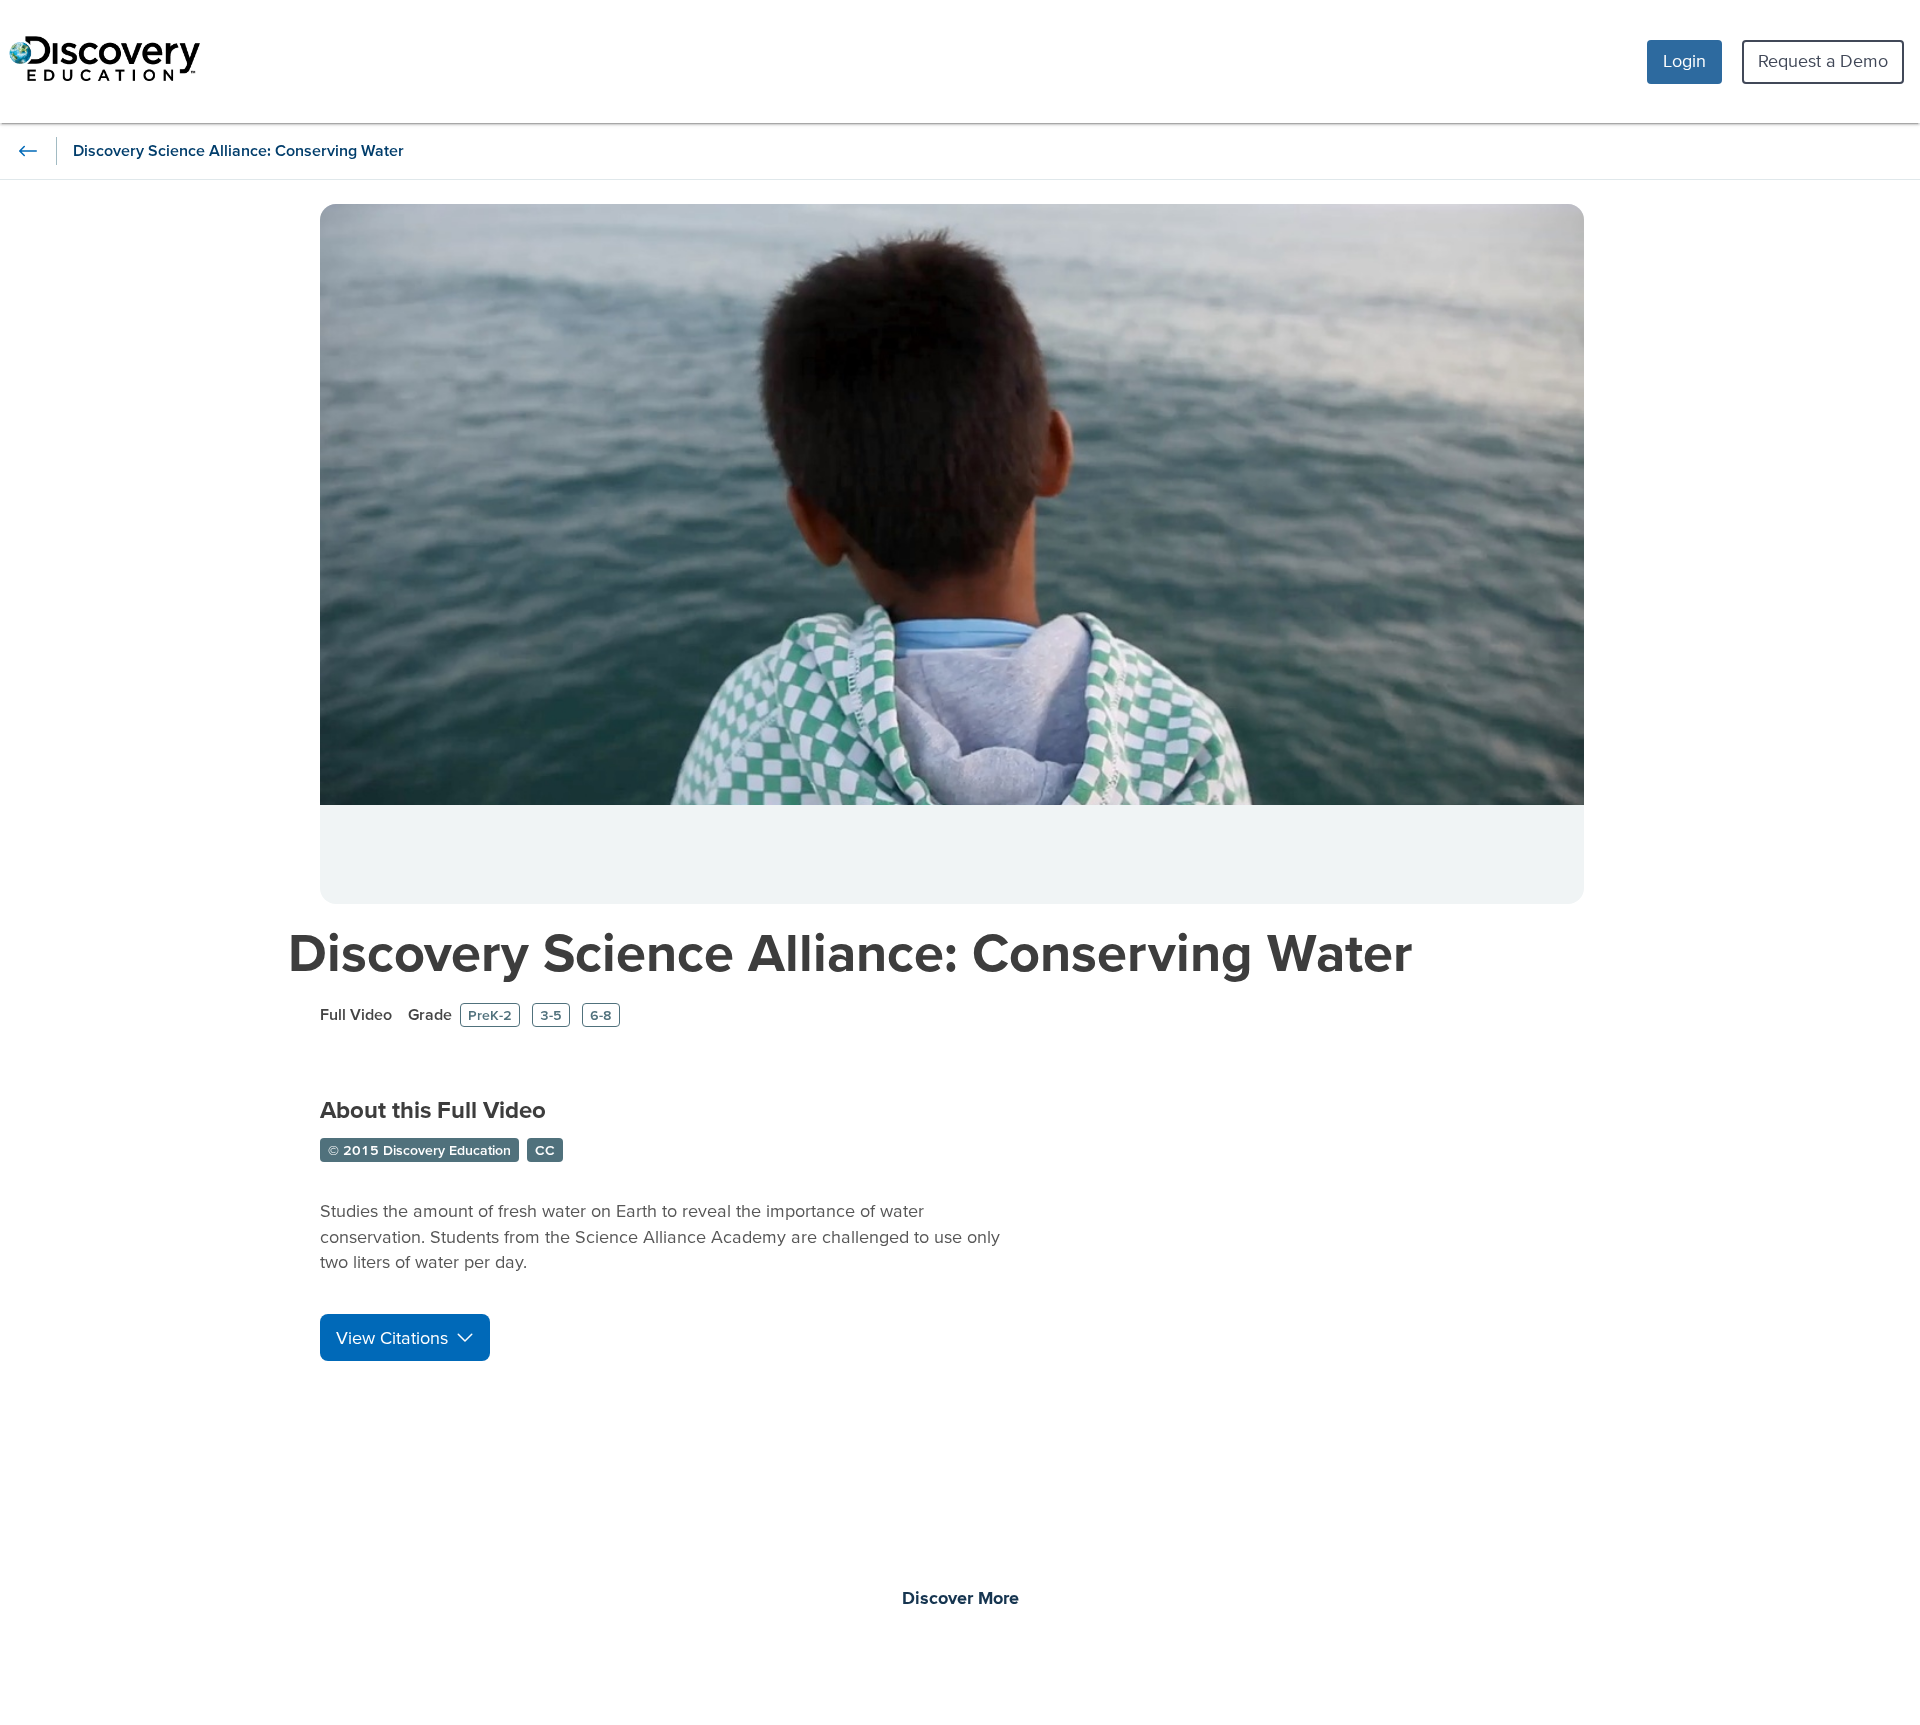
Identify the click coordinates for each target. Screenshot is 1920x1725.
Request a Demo (1823, 60)
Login (1684, 60)
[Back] (28, 151)
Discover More (960, 1599)
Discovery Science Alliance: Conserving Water (850, 951)
